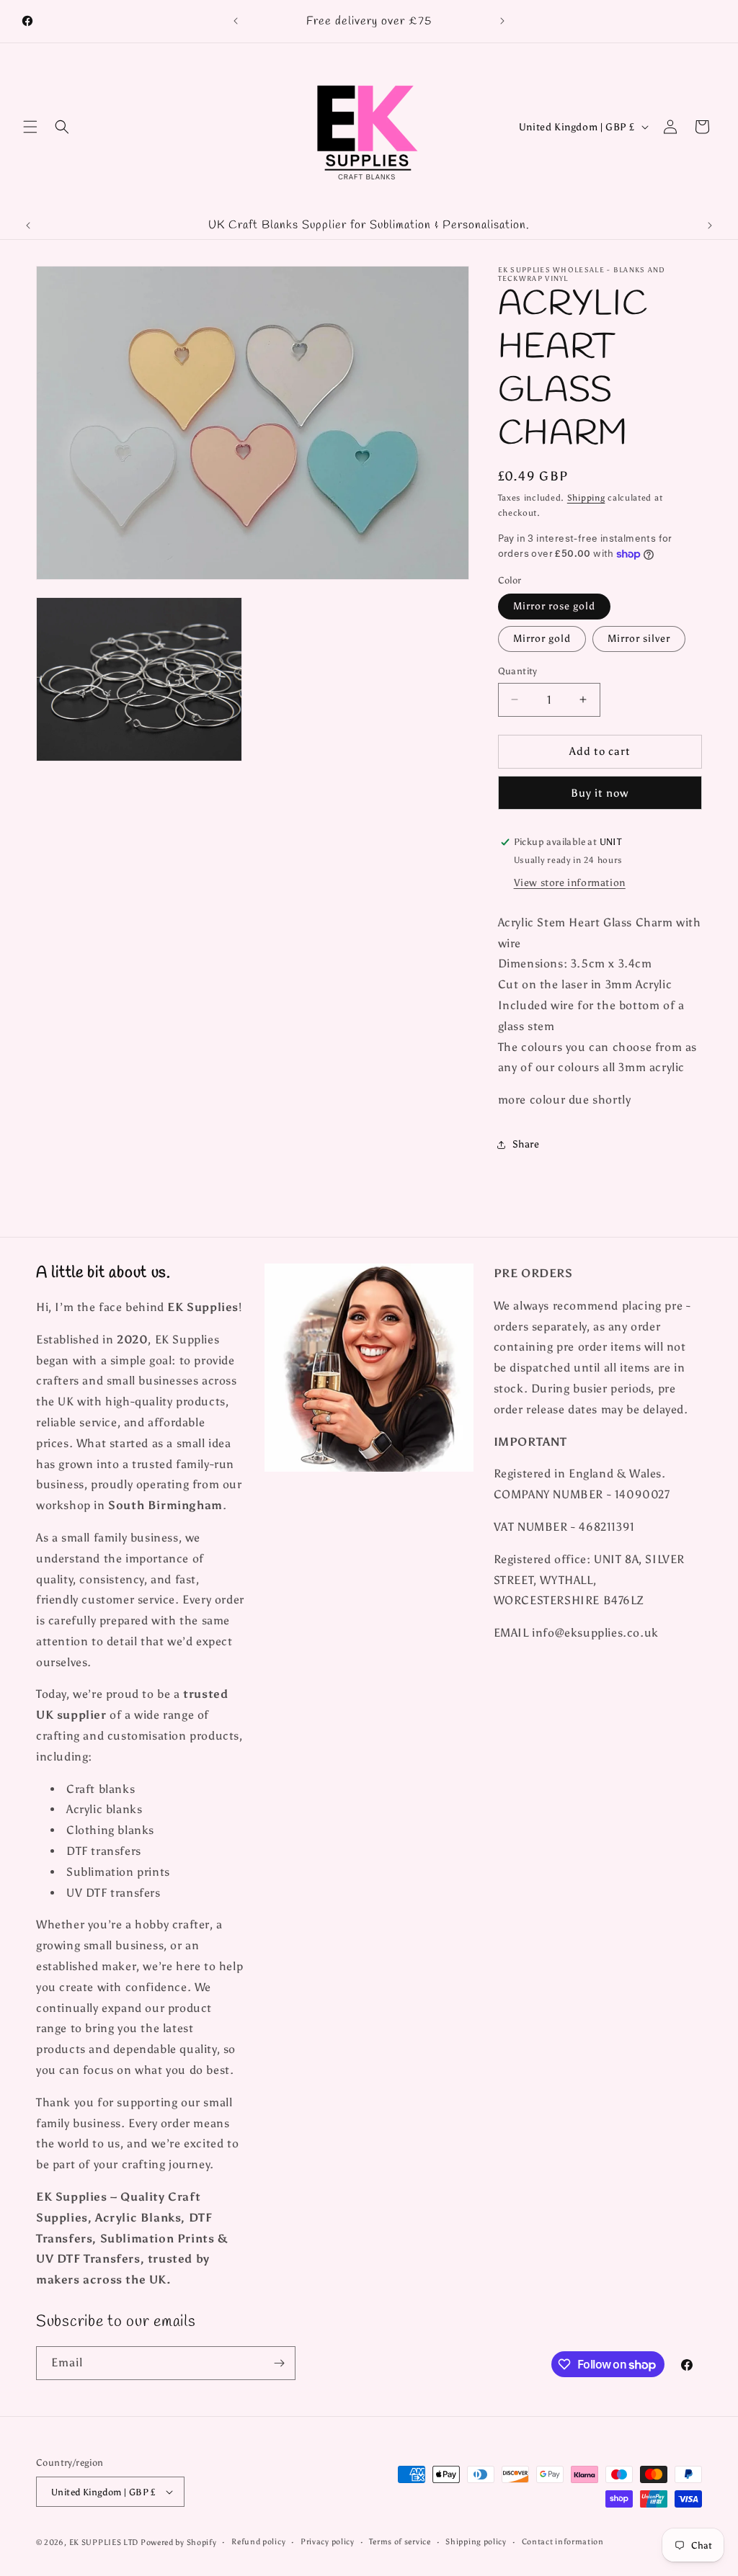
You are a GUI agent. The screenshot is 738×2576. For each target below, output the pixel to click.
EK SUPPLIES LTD (105, 2543)
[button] (30, 127)
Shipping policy (476, 2542)
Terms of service (400, 2542)
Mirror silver (639, 639)
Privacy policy (328, 2542)
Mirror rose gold (554, 606)
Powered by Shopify (179, 2543)
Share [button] (526, 1144)
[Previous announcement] (236, 21)
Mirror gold (542, 639)
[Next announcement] (502, 21)
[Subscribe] (279, 2363)
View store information (570, 883)
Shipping (586, 498)
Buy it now (600, 793)
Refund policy (258, 2542)
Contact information (563, 2542)
